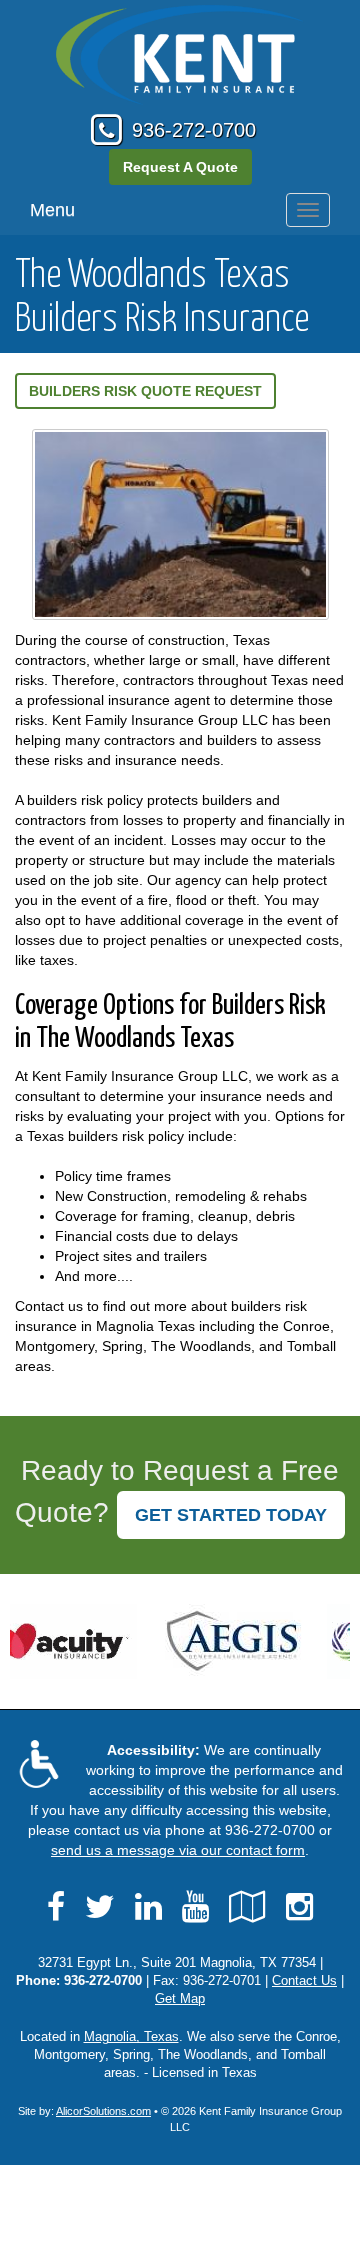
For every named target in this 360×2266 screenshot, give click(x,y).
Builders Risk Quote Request (145, 391)
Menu (52, 210)
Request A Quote (180, 167)
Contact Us (304, 1981)
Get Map (180, 1999)
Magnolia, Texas (131, 2037)
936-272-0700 (194, 130)
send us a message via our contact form (178, 1850)
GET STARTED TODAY (231, 1515)
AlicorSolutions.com (103, 2111)
